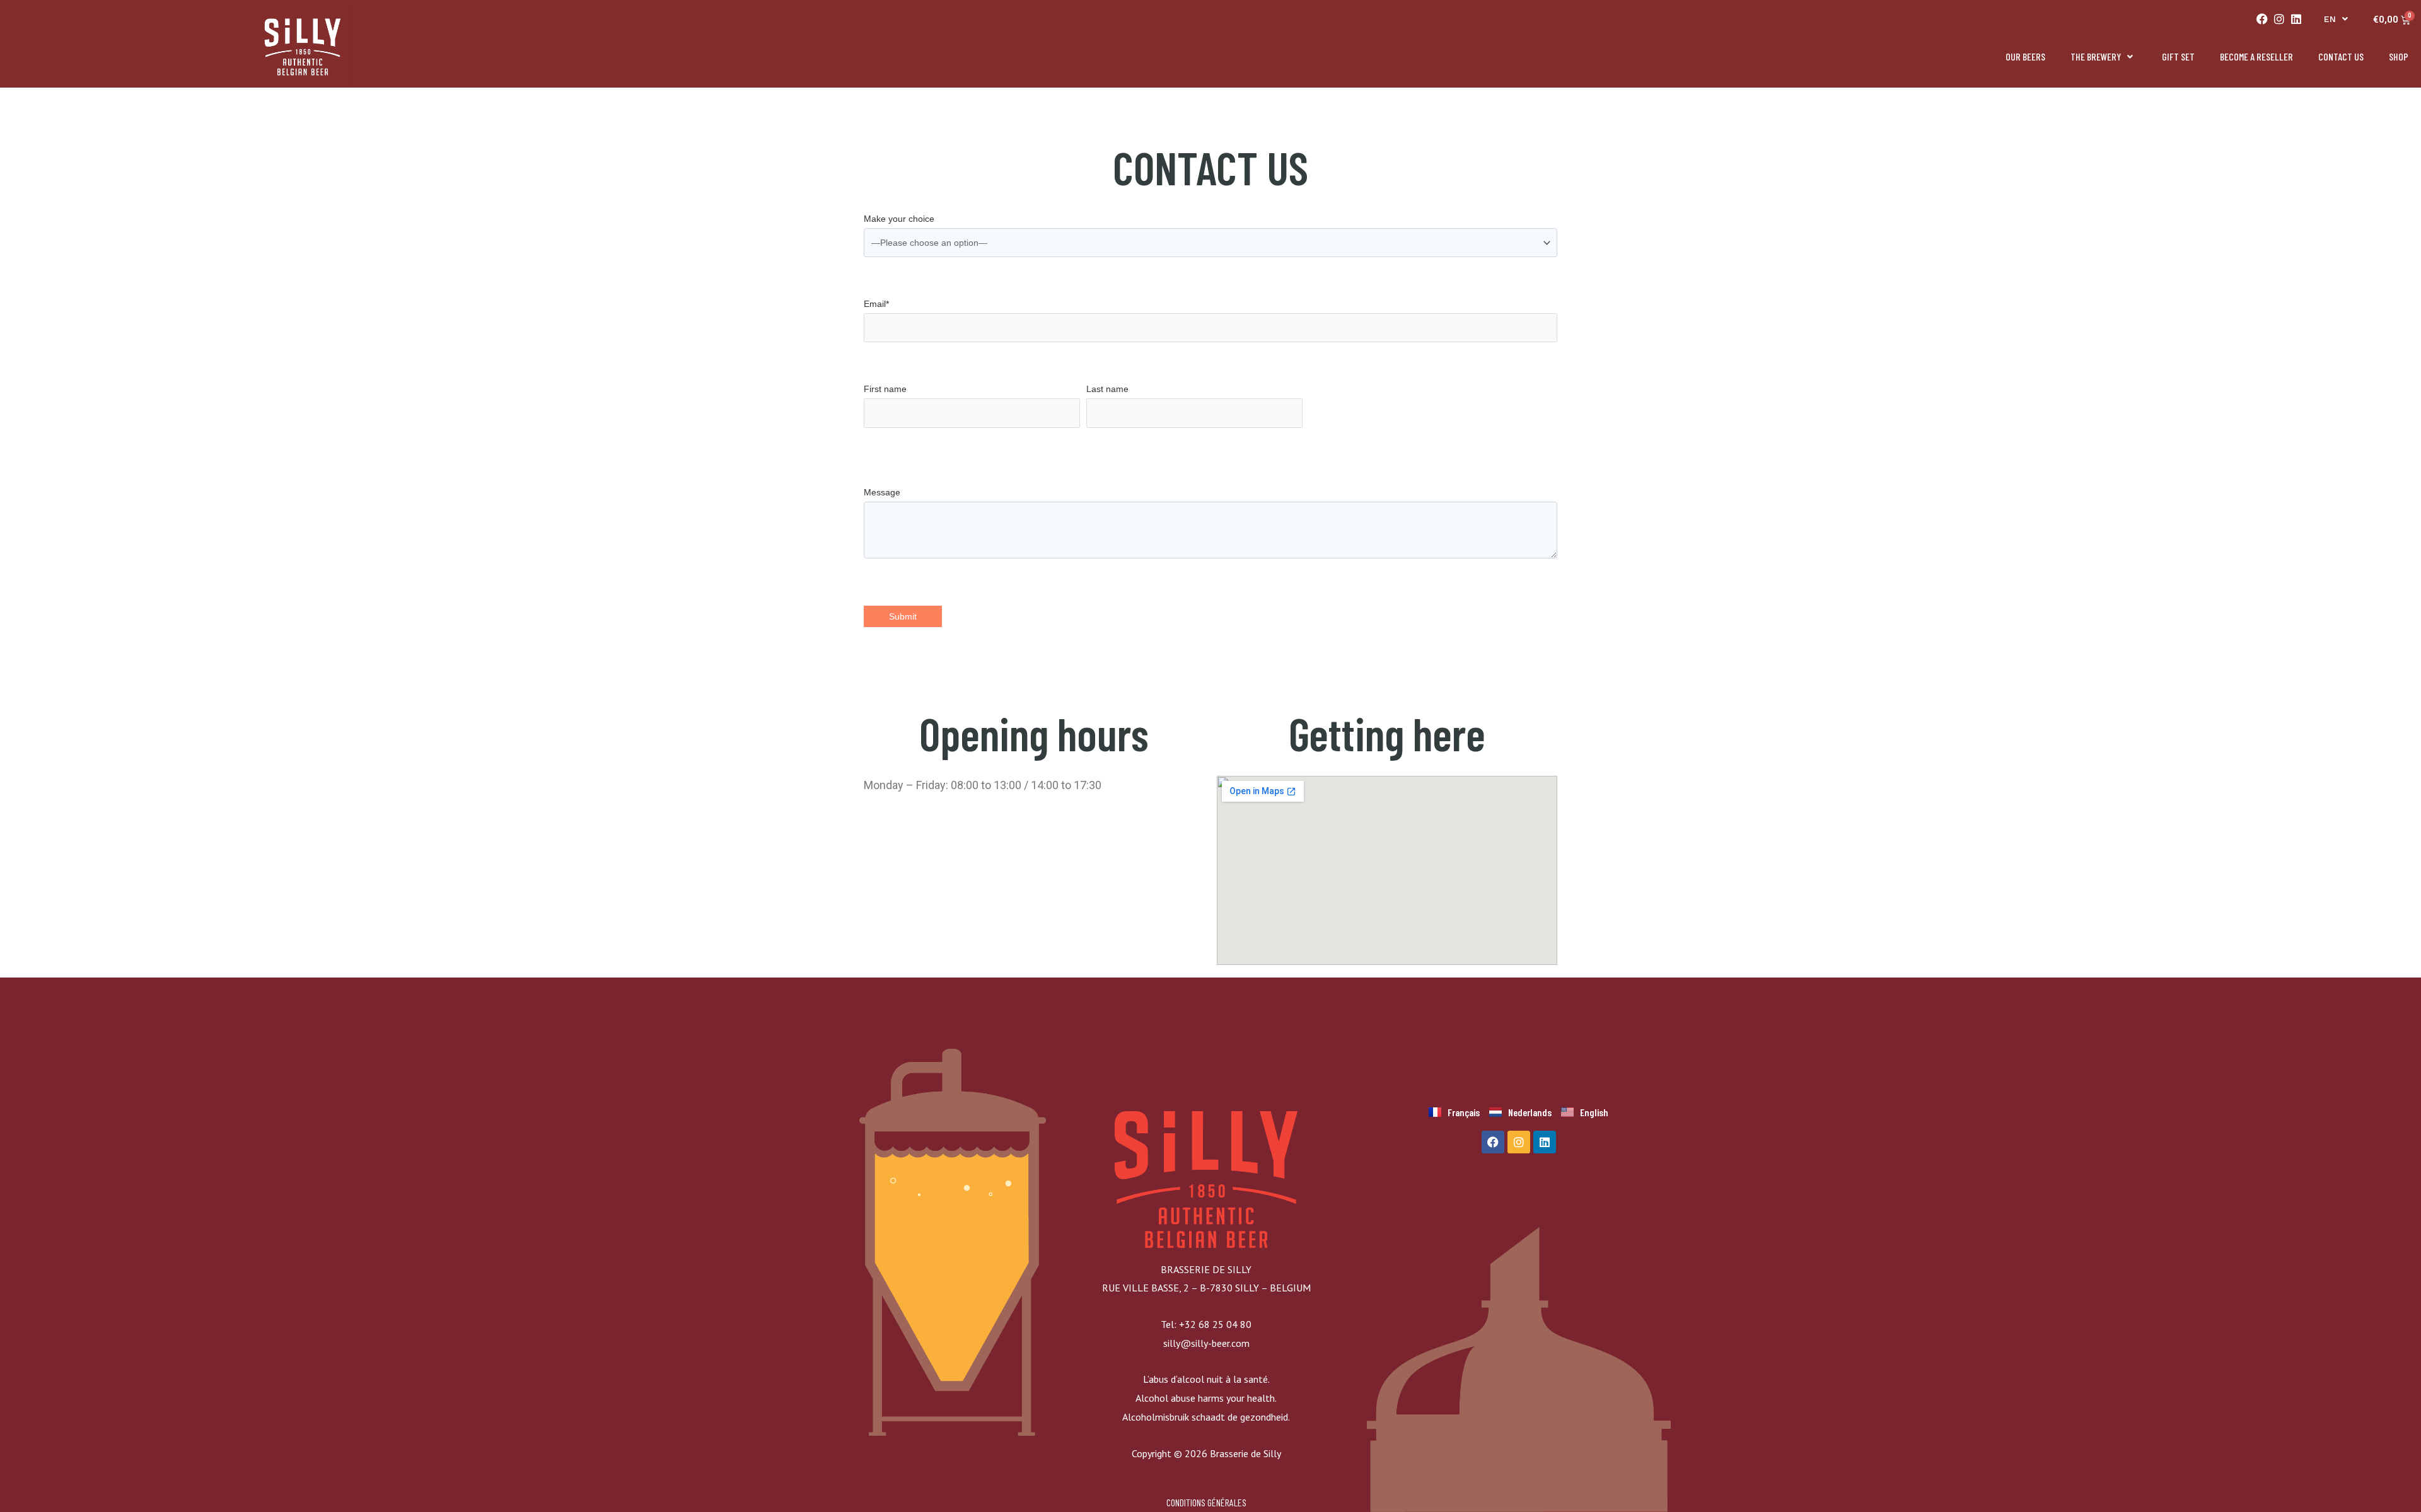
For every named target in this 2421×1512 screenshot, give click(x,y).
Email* (876, 304)
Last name (1107, 389)
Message (882, 492)
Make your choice (899, 219)
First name (885, 389)
